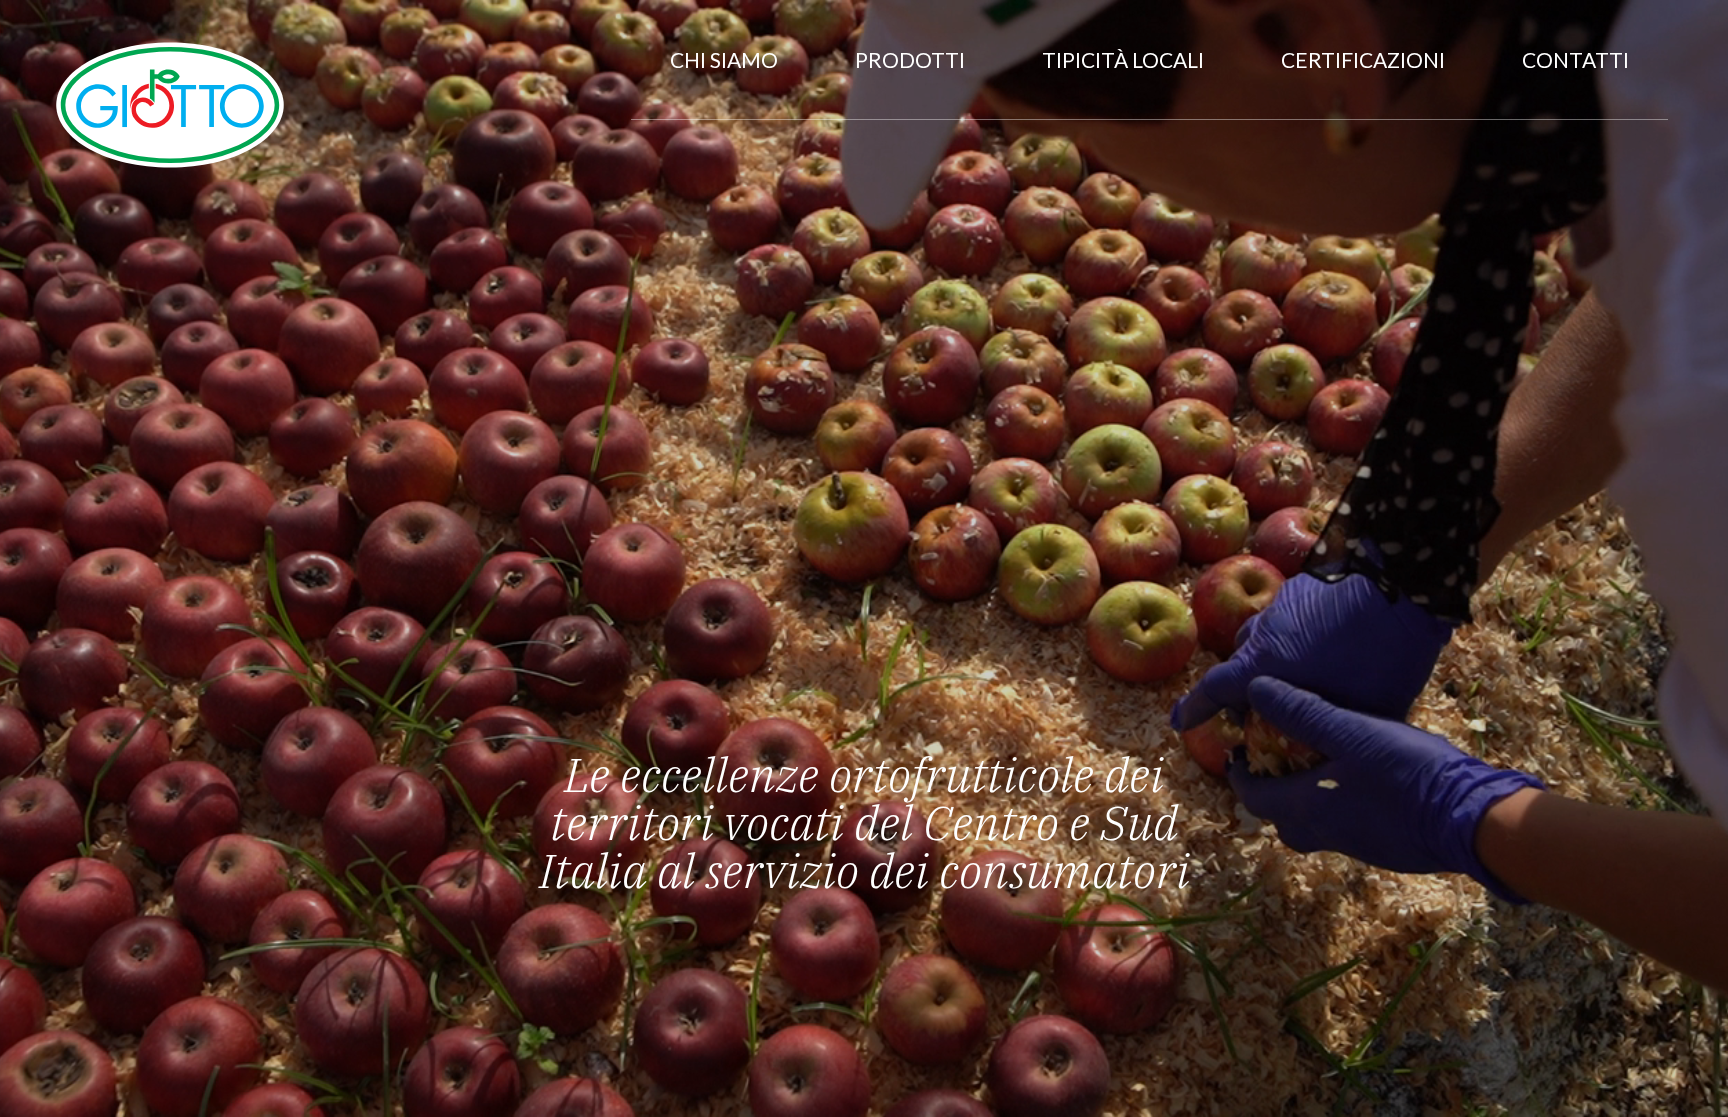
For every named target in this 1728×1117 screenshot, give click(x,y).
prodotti (910, 59)
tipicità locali (1123, 59)
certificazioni (1363, 59)
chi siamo (724, 59)
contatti (1575, 59)
